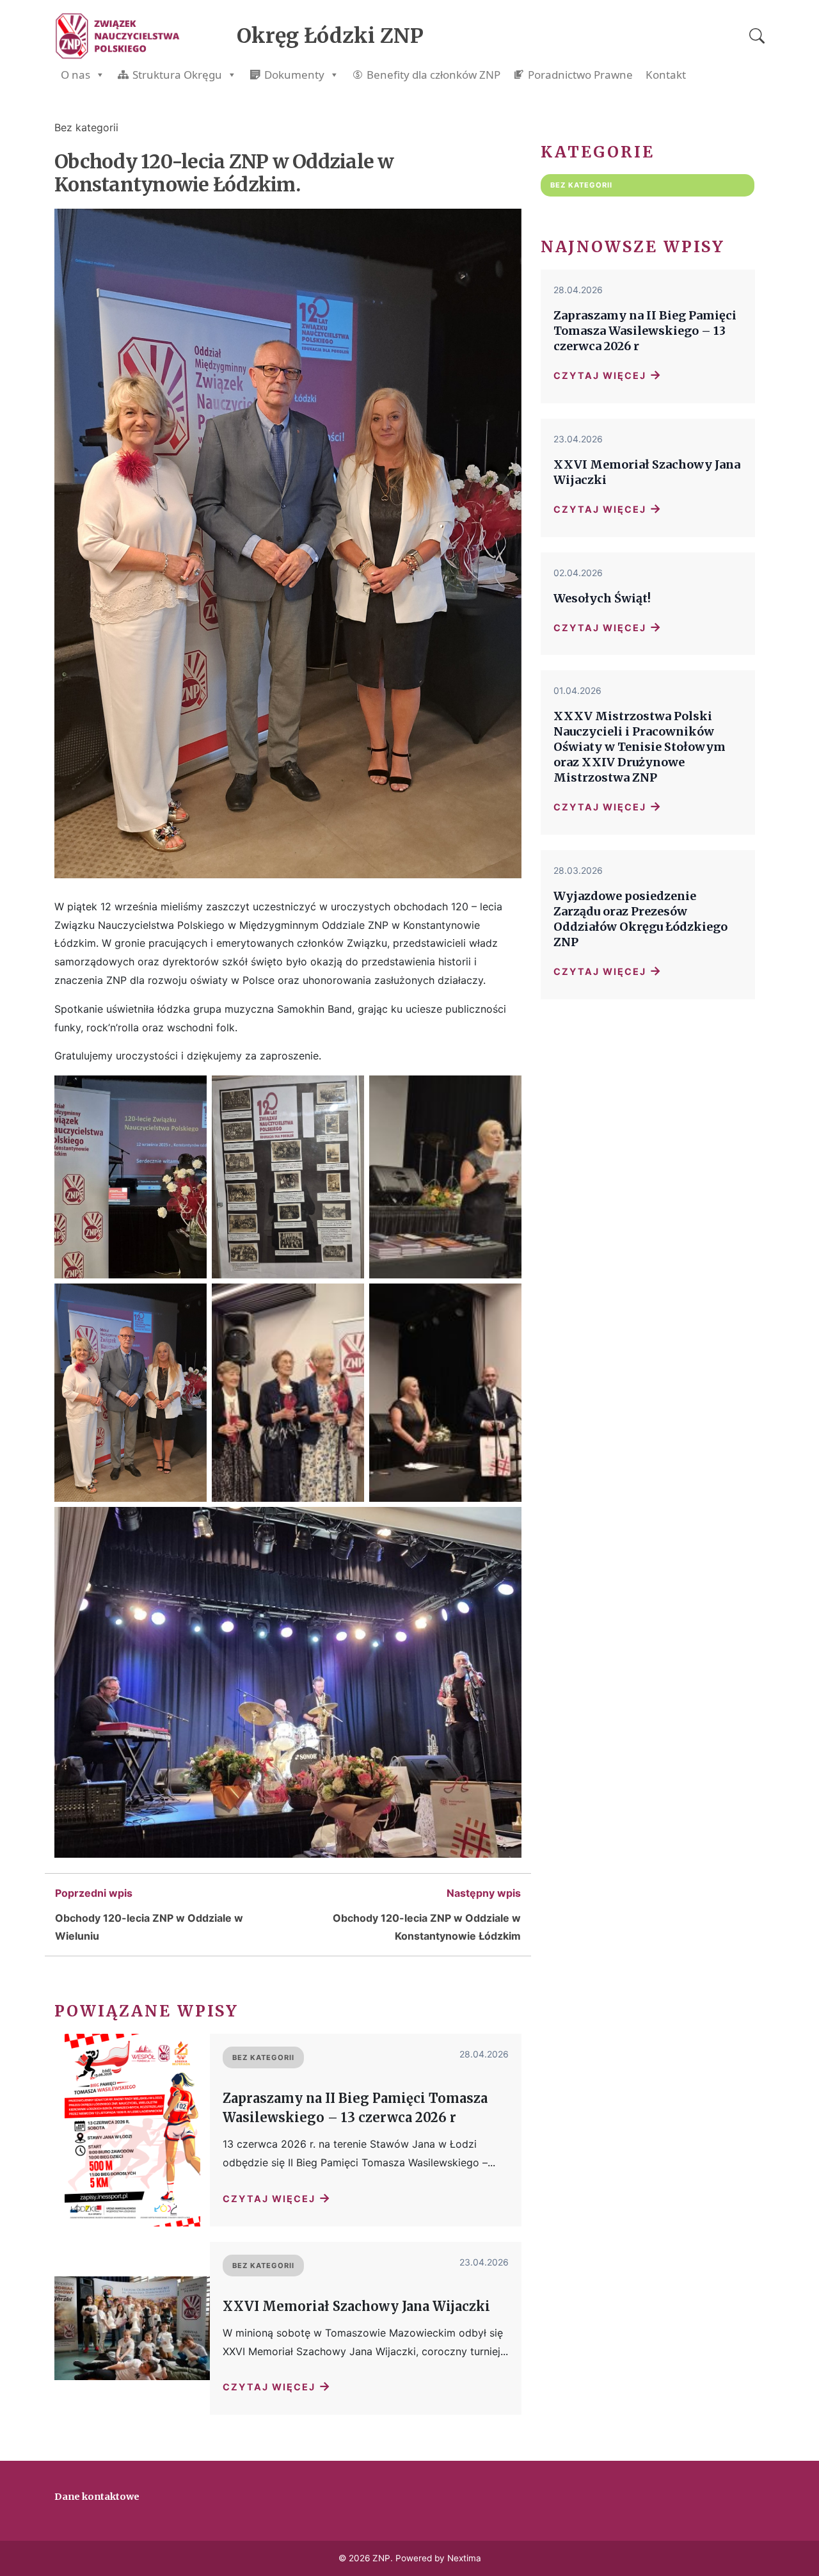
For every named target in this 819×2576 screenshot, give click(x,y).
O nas (76, 75)
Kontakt (666, 75)
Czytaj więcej (277, 2198)
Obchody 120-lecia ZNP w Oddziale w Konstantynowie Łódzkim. (224, 173)
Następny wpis (484, 1893)
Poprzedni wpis (94, 1893)
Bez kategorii (86, 127)
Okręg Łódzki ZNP (330, 36)
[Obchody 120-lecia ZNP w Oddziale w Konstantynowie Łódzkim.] (288, 888)
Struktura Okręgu (177, 75)
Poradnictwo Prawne (580, 75)
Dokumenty (294, 75)
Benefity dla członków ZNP (433, 75)
